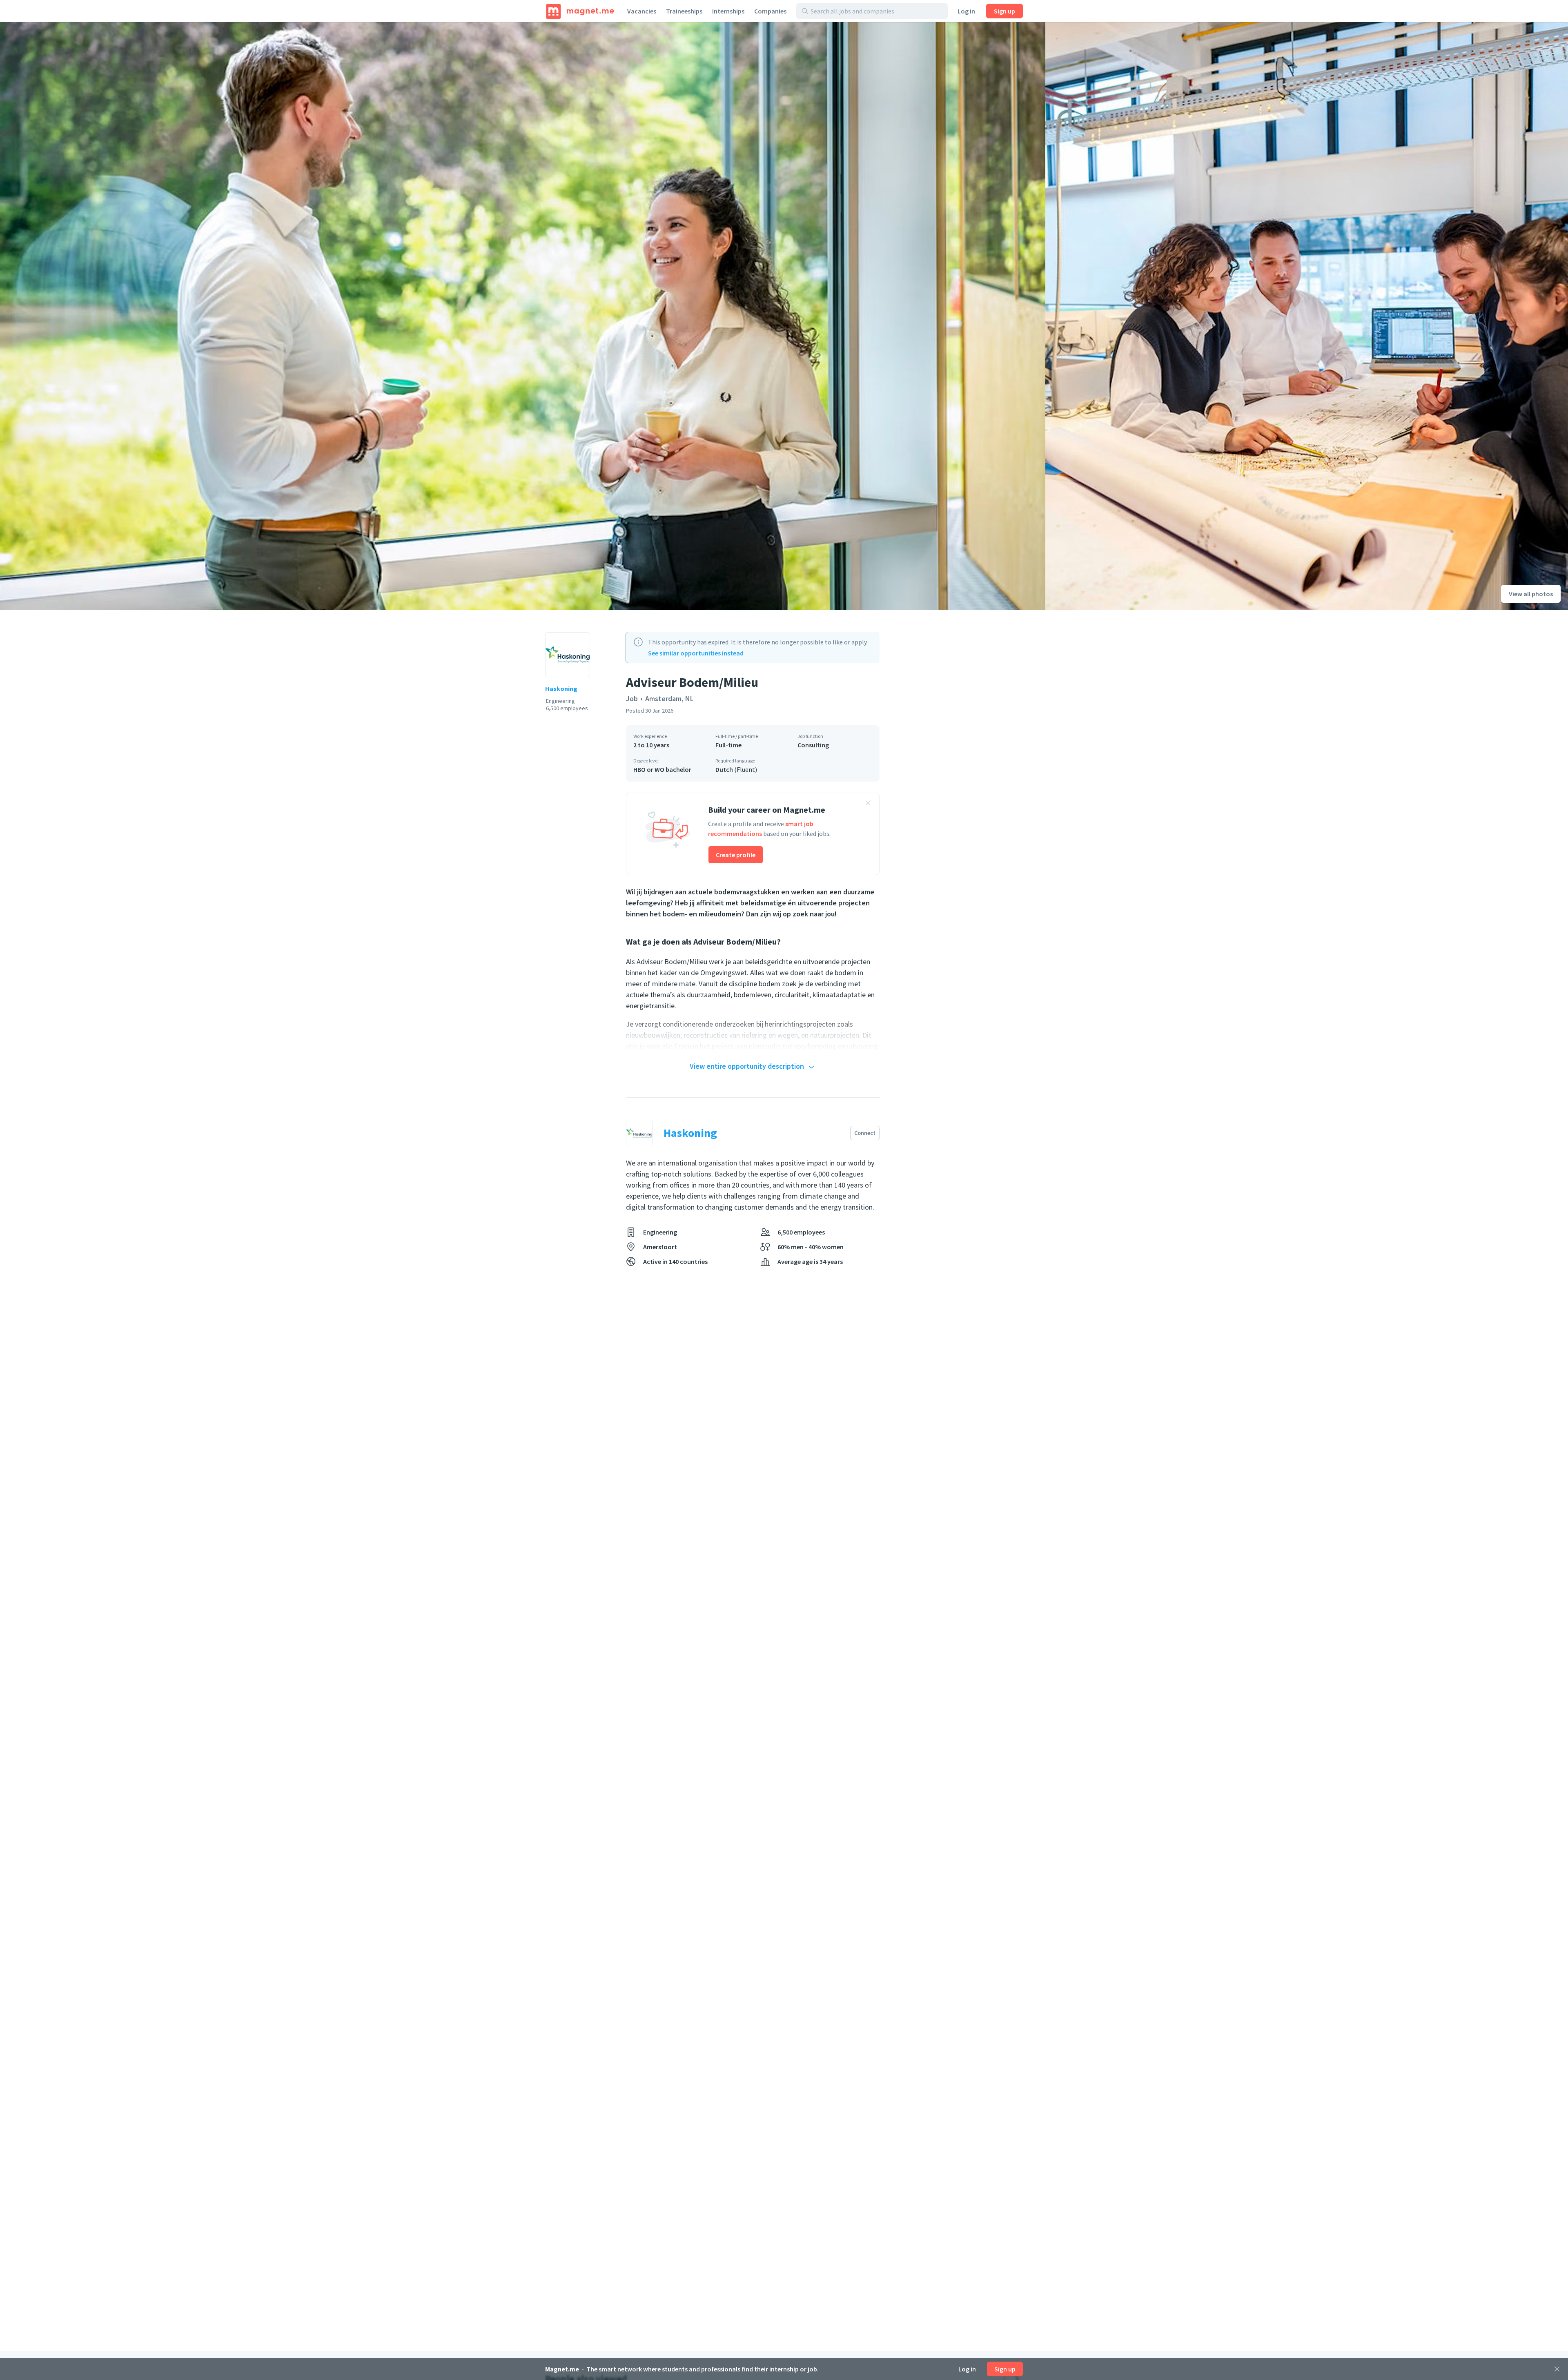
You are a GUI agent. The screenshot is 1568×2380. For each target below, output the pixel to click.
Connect (865, 1133)
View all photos (1531, 594)
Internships (728, 11)
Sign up (1004, 11)
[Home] (580, 11)
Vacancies (642, 11)
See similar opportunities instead (696, 653)
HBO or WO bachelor (662, 769)
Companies (770, 11)
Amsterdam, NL (669, 699)
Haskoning (561, 689)
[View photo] (523, 316)
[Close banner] (868, 804)
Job (632, 699)
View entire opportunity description (747, 1066)
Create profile (736, 855)
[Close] (1557, 2369)
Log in (966, 11)
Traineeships (684, 11)
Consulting (813, 745)
